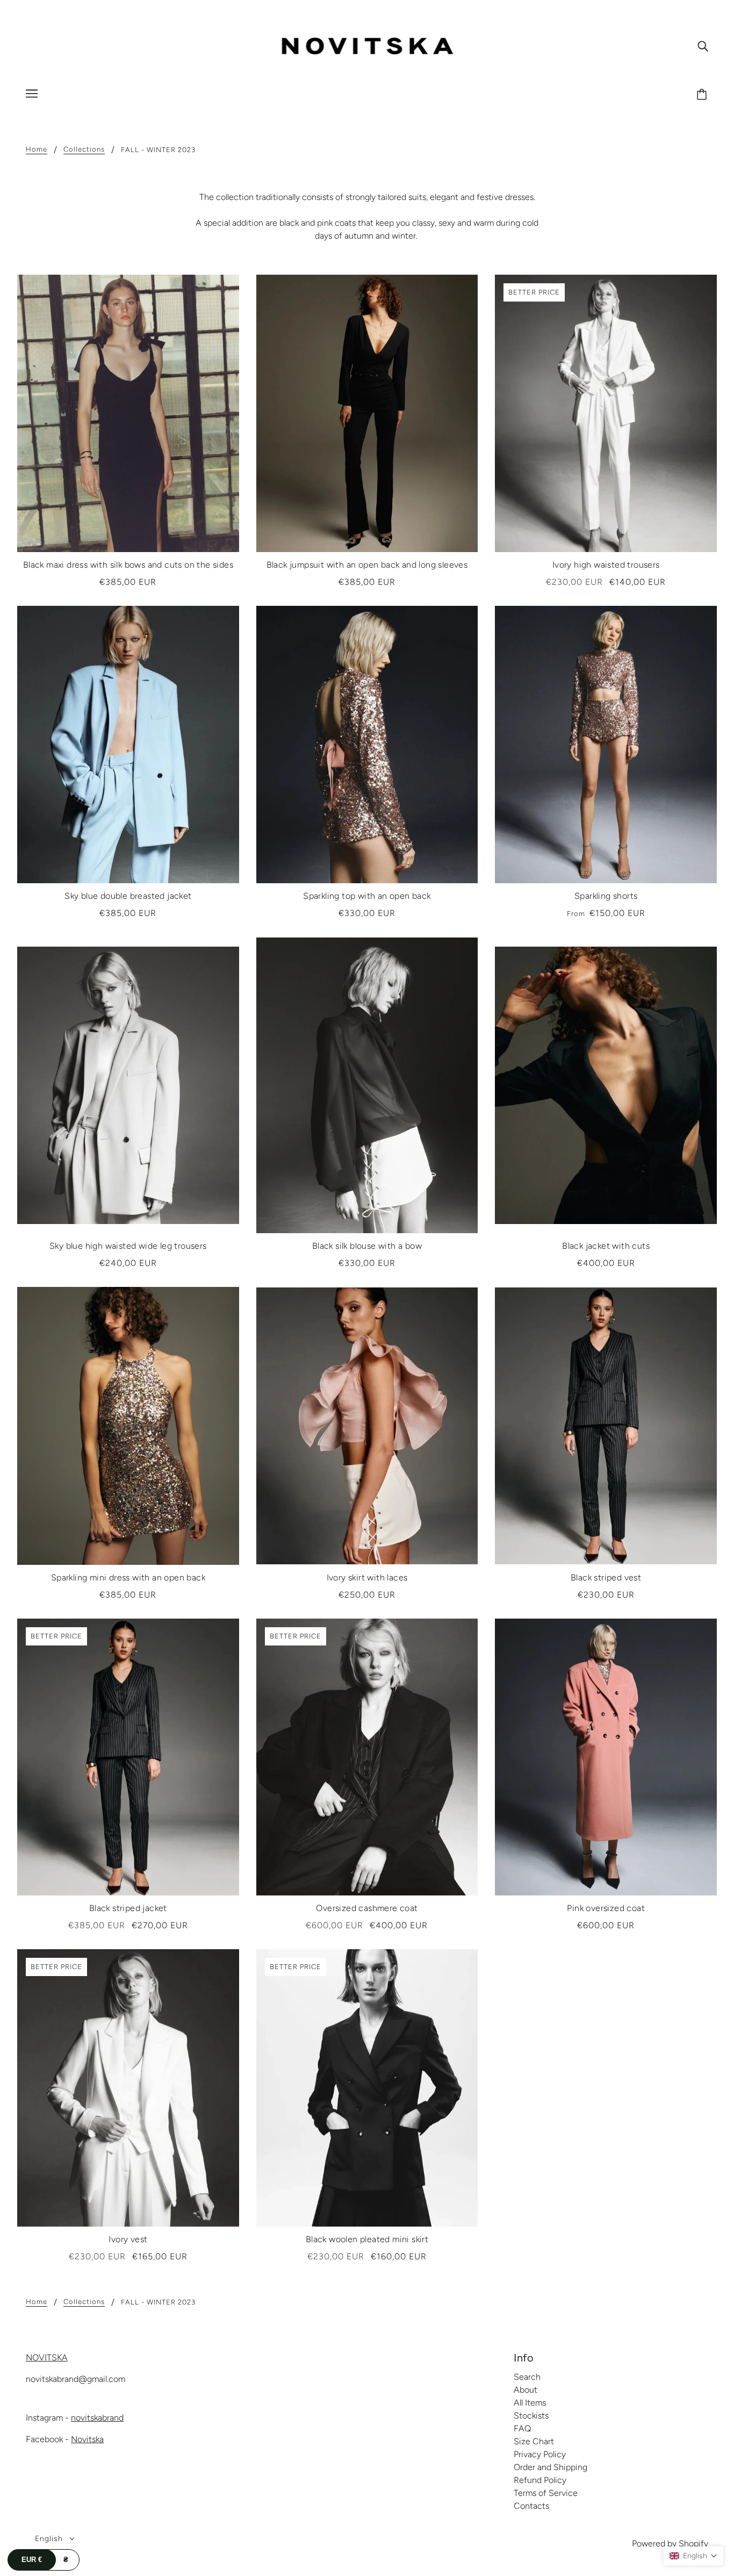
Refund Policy (540, 2480)
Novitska (87, 2439)
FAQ (522, 2428)
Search (527, 2377)
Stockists (531, 2416)
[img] (703, 46)
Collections (84, 149)
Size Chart (534, 2441)
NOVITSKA (47, 2357)
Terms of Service (546, 2493)
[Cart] (703, 95)
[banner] (367, 45)
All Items (530, 2403)
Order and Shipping (550, 2467)
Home (37, 149)
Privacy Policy (540, 2454)
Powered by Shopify (670, 2543)
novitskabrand (97, 2418)
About (526, 2390)
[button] (693, 2556)
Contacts (531, 2506)
